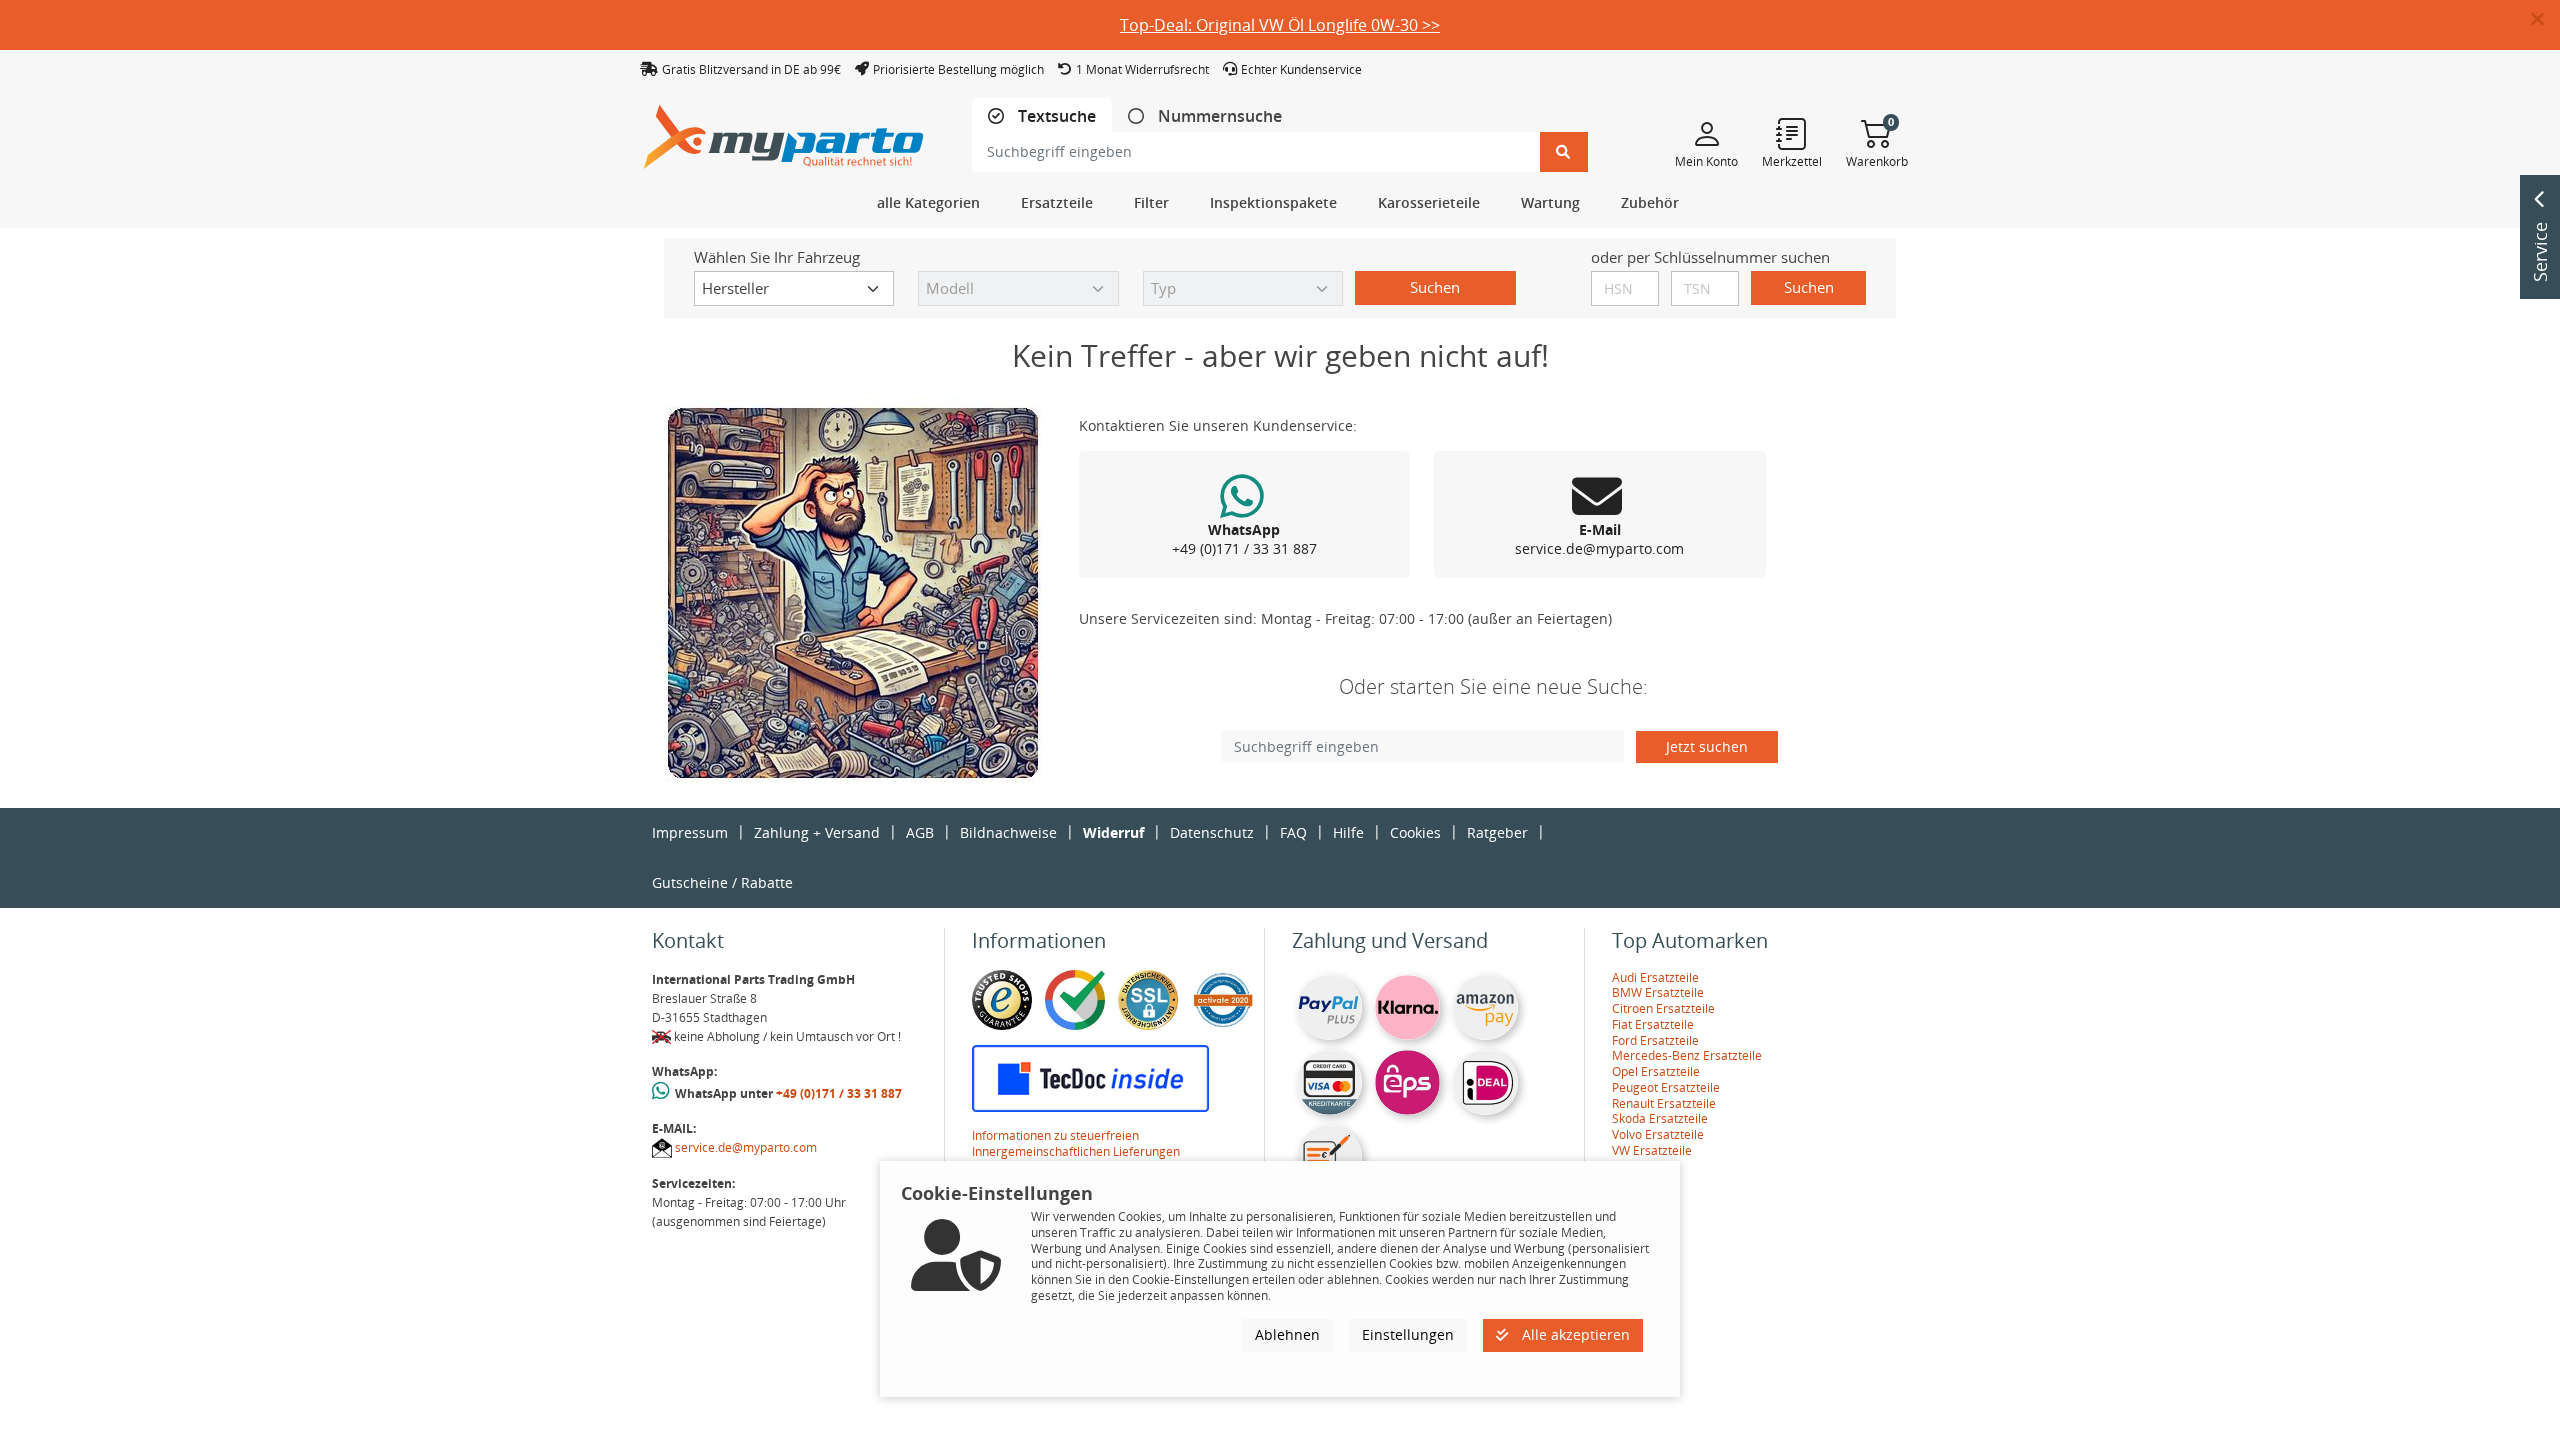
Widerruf (1113, 832)
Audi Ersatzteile (1655, 977)
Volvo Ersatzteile (1658, 1134)
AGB (920, 832)
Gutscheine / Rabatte (722, 882)
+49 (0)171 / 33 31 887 (839, 1093)
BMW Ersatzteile (1658, 992)
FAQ (1293, 832)
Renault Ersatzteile (1664, 1103)
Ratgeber (1497, 832)
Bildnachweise (1008, 832)
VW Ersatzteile (1652, 1150)
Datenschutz (1212, 832)
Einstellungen (1408, 1334)
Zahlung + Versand (817, 832)
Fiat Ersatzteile (1653, 1024)
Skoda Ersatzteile (1660, 1118)
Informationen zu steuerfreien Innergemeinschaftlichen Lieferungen (1076, 1143)
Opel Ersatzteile (1656, 1071)
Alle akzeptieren (1574, 1334)
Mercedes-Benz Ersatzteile (1687, 1055)
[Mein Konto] (1706, 133)
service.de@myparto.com (746, 1147)
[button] (2545, 20)
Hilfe (1348, 832)
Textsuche (1055, 116)
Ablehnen (1287, 1334)
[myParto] (784, 131)
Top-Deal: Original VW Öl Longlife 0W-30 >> (1280, 25)
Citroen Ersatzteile (1663, 1008)
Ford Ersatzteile (1655, 1040)
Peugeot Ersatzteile (1666, 1087)
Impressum (690, 832)
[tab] (1042, 116)
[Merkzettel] (1792, 133)
